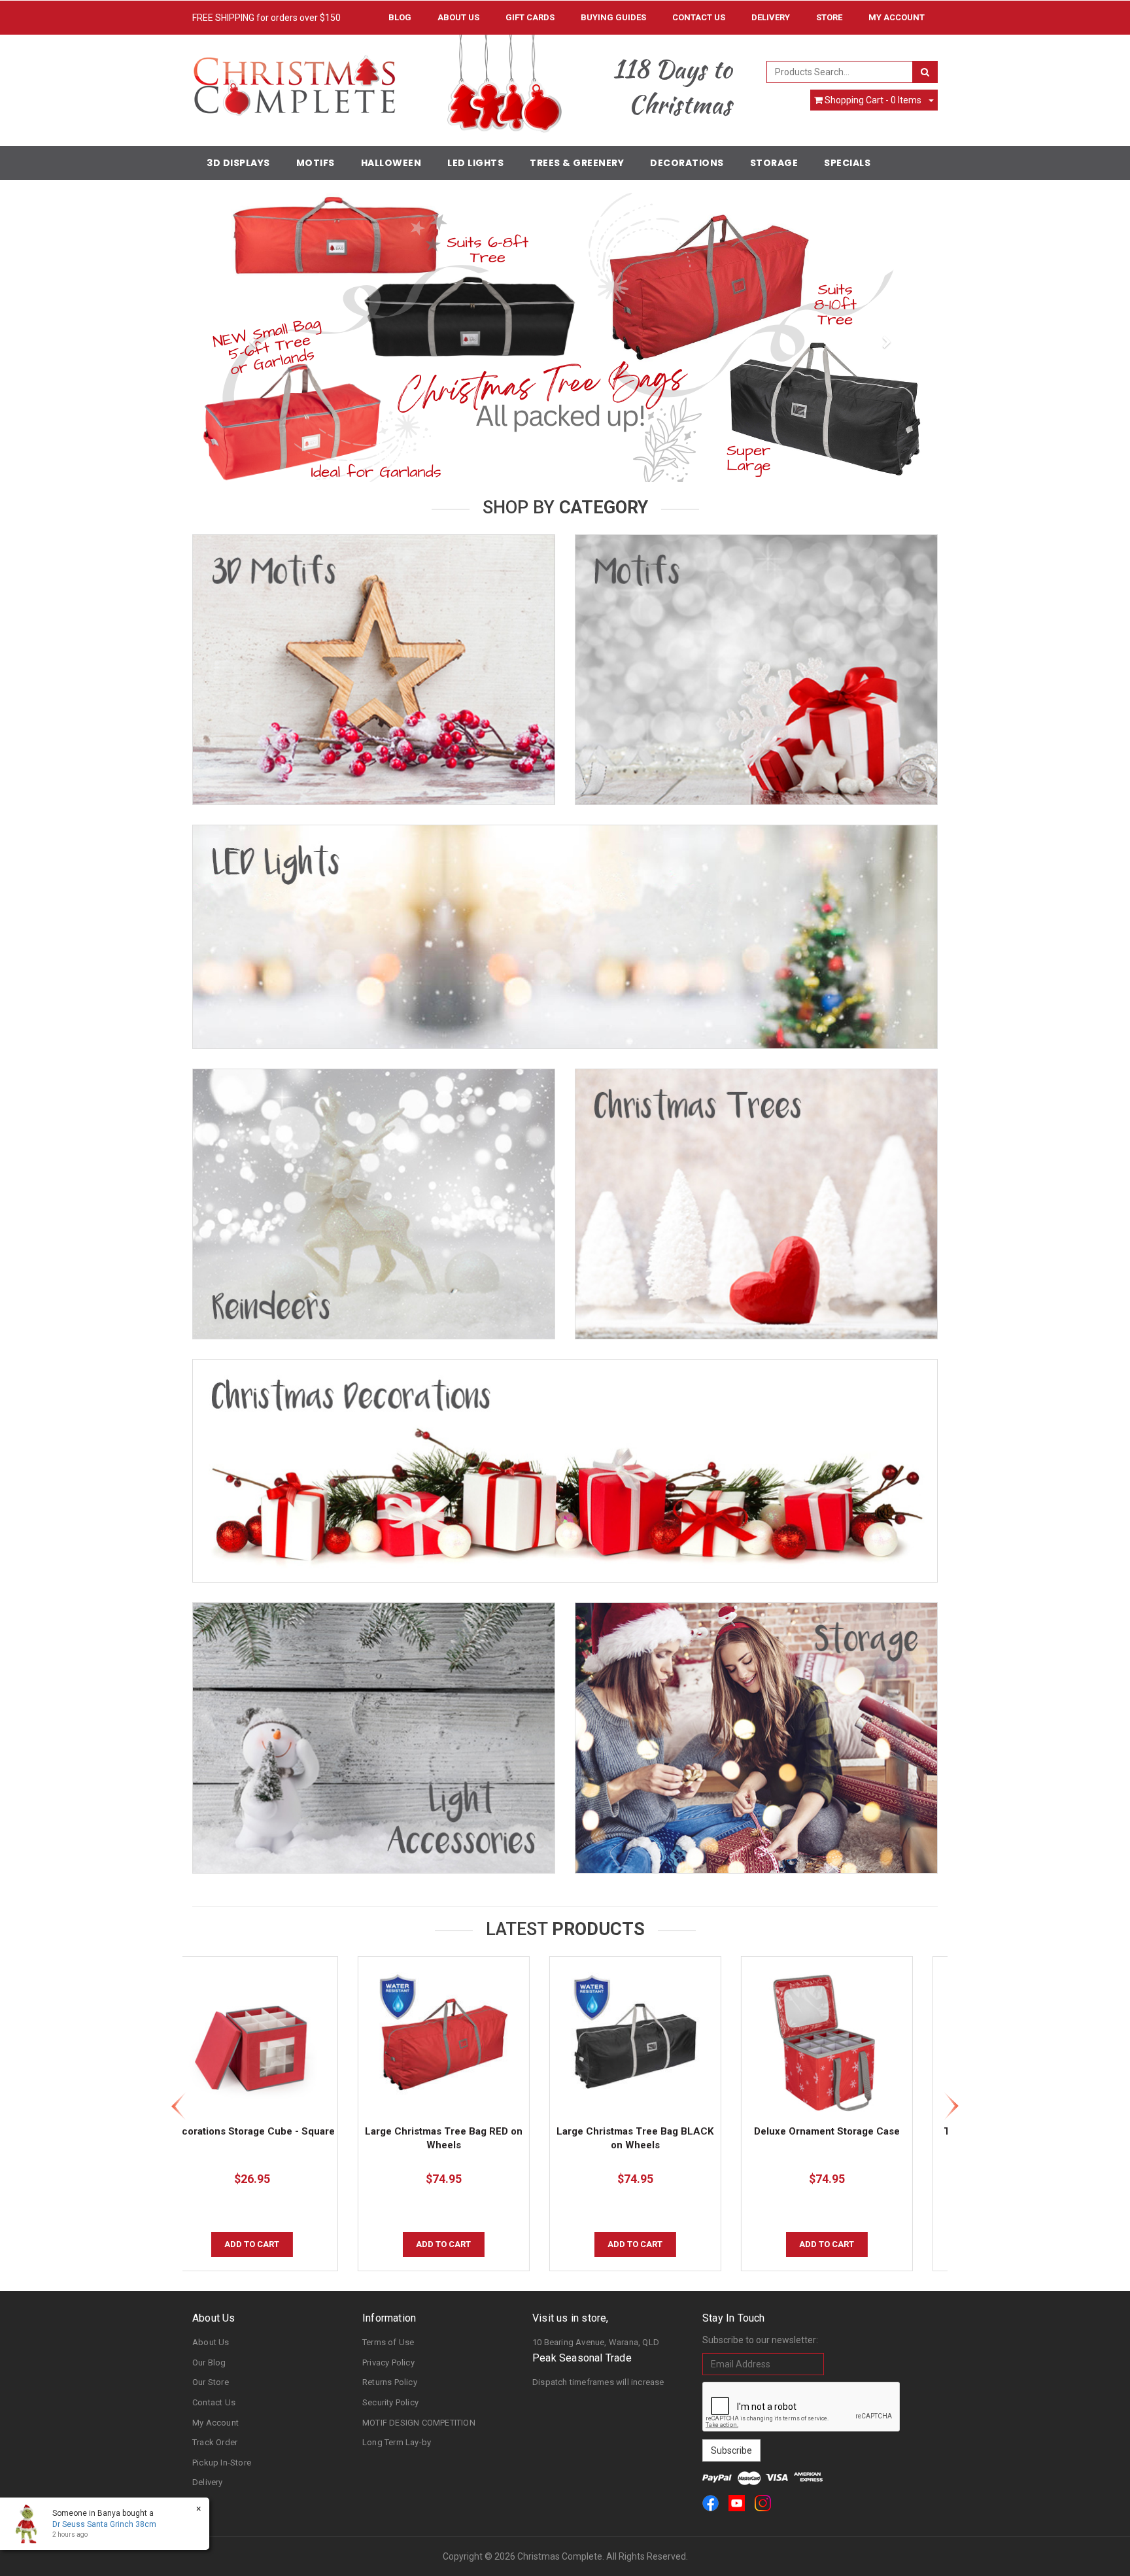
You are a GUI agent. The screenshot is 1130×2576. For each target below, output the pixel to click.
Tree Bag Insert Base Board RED (853, 2131)
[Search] (925, 72)
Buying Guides (613, 17)
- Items (873, 100)
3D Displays (238, 163)
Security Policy (390, 2402)
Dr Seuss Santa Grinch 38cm (104, 2524)
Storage (774, 163)
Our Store (211, 2382)
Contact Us (699, 17)
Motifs (316, 163)
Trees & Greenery (577, 163)
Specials (847, 163)
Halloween (391, 163)
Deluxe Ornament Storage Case (661, 2131)
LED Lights (475, 163)
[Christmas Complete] (294, 81)
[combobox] (840, 72)
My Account (215, 2423)
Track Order (215, 2442)
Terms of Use (388, 2342)
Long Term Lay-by (397, 2442)
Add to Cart (279, 2244)
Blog (400, 17)
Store (829, 17)
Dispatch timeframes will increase (598, 2382)
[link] (711, 2503)
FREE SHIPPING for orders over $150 (266, 18)
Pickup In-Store (222, 2463)
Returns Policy (390, 2382)
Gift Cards (530, 17)
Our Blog (209, 2362)
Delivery (771, 17)
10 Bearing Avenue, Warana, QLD (596, 2342)
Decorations (687, 163)
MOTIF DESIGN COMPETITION (419, 2423)
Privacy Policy (388, 2362)
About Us (458, 17)
